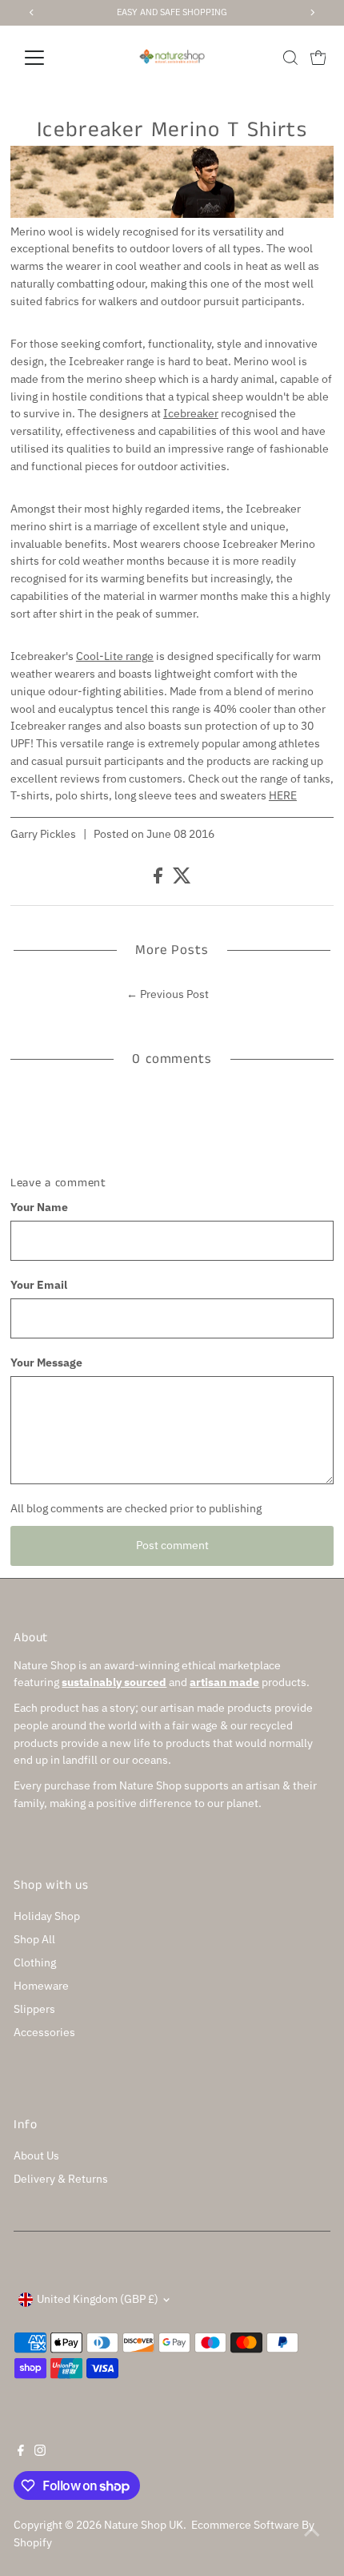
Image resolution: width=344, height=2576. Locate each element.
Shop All (34, 1939)
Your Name (39, 1207)
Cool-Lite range (115, 656)
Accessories (44, 2032)
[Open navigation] (52, 58)
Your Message (46, 1362)
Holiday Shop (47, 1916)
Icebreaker (191, 413)
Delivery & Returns (61, 2179)
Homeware (41, 1986)
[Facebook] (21, 2452)
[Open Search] (290, 58)
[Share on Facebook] (159, 879)
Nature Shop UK (144, 2525)
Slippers (34, 2009)
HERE (283, 795)
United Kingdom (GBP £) (98, 2299)
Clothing (35, 1962)
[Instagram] (40, 2452)
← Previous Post (168, 994)
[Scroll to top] (312, 2532)
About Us (36, 2155)
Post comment (172, 1545)
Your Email (39, 1285)
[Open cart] (318, 58)
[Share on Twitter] (182, 879)
